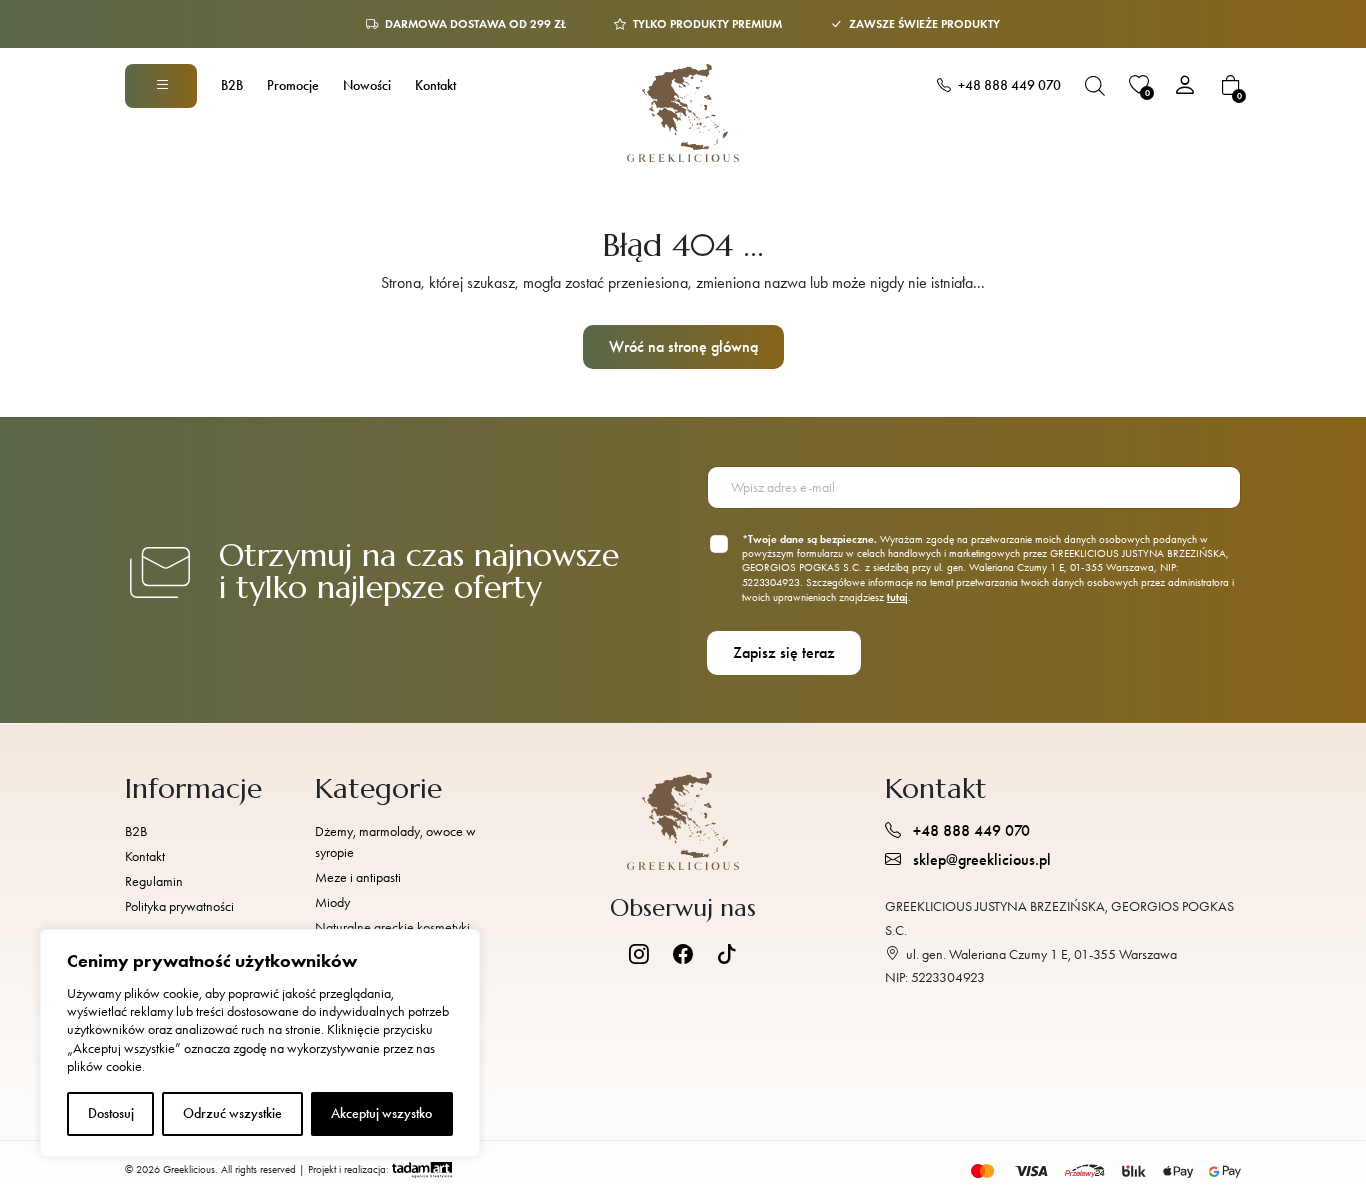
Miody (332, 902)
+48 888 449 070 (1008, 85)
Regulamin (154, 881)
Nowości (367, 85)
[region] (260, 1043)
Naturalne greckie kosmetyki (392, 927)
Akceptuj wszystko (381, 1113)
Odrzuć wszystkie (232, 1113)
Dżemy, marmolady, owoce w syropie (395, 842)
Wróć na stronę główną (683, 346)
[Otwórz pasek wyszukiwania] (1095, 86)
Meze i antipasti (358, 877)
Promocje (293, 85)
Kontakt (435, 85)
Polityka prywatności (179, 906)
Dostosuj (111, 1113)
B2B (232, 85)
